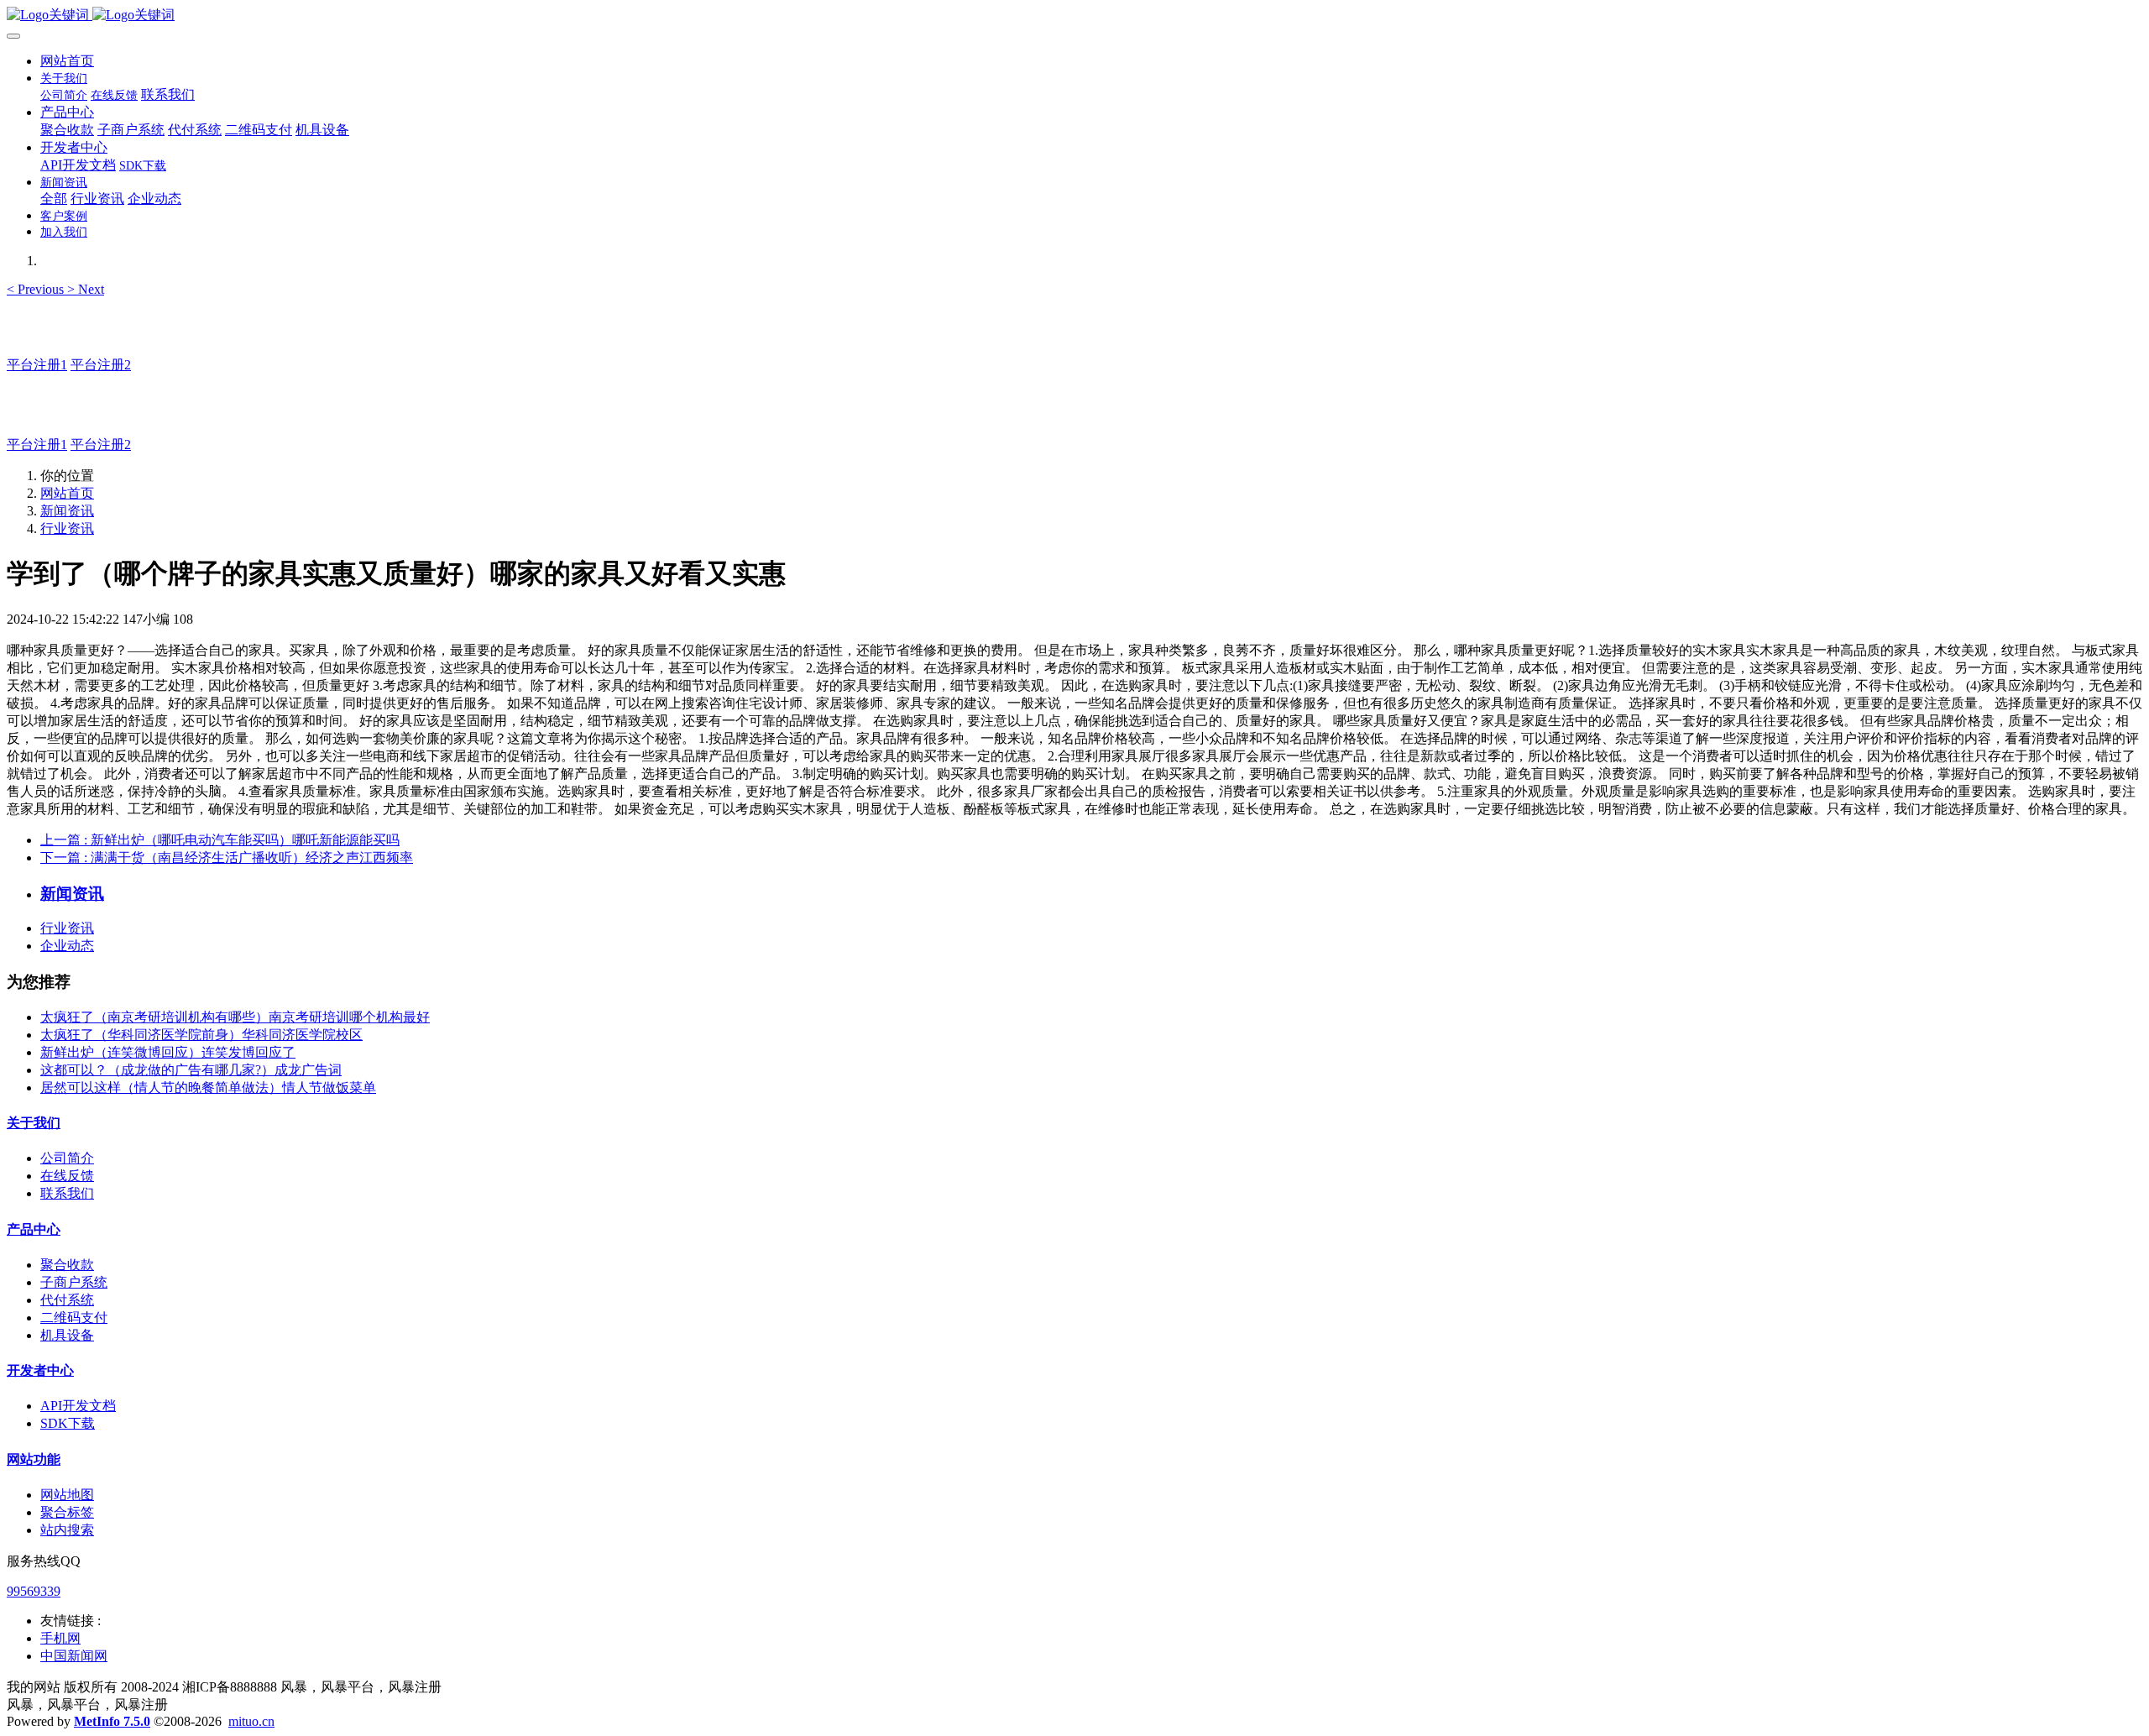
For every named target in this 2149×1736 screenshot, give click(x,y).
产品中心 (34, 1229)
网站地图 (67, 1495)
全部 (54, 199)
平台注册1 (37, 365)
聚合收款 (67, 1265)
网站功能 (34, 1459)
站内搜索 (67, 1530)
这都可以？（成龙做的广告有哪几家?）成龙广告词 (191, 1070)
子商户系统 (74, 1282)
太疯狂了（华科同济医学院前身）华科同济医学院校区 (201, 1035)
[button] (37, 289)
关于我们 (34, 1123)
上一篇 (220, 840)
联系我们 (67, 1193)
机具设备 (67, 1335)
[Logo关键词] (1074, 16)
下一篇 (227, 858)
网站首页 (67, 61)
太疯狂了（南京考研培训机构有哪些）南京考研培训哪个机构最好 (235, 1017)
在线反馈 (67, 1176)
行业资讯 (67, 528)
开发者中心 (40, 1370)
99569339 (34, 1591)
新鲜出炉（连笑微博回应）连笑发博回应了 (168, 1052)
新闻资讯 (67, 511)
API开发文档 (78, 1406)
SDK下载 (68, 1423)
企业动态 (67, 946)
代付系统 (67, 1300)
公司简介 (67, 1158)
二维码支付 (74, 1318)
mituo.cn (251, 1721)
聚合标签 (67, 1512)
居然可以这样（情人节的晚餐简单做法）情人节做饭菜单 (208, 1088)
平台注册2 (101, 365)
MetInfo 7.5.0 (112, 1721)
